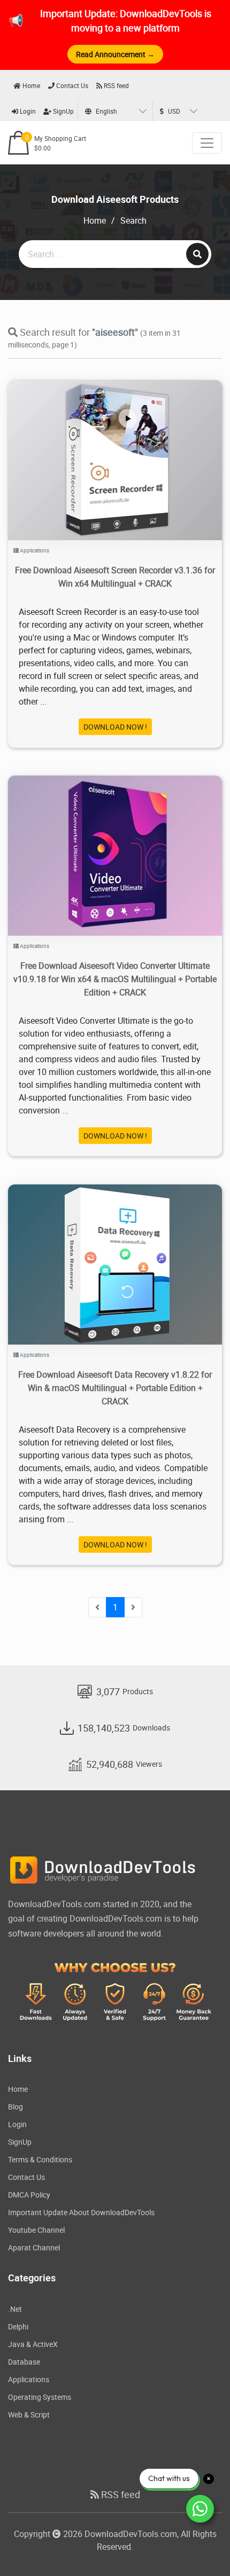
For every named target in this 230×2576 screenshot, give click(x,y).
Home (30, 85)
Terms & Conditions (40, 2159)
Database (24, 2362)
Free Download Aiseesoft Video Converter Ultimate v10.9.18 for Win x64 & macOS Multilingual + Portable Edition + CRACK (115, 979)
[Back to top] (201, 2547)
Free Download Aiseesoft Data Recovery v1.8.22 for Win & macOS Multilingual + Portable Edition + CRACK (115, 1388)
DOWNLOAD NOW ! (115, 727)
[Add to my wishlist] (102, 447)
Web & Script (29, 2415)
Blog (16, 2107)
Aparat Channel (34, 2247)
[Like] (126, 447)
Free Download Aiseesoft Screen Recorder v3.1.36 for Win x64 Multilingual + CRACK (115, 577)
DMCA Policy (29, 2195)
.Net (15, 2309)
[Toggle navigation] (207, 143)
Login (27, 111)
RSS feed (116, 85)
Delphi (18, 2326)
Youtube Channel (36, 2230)
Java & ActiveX (33, 2344)
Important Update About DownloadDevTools (81, 2212)
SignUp (63, 111)
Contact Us (71, 85)
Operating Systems (40, 2397)
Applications (34, 550)
